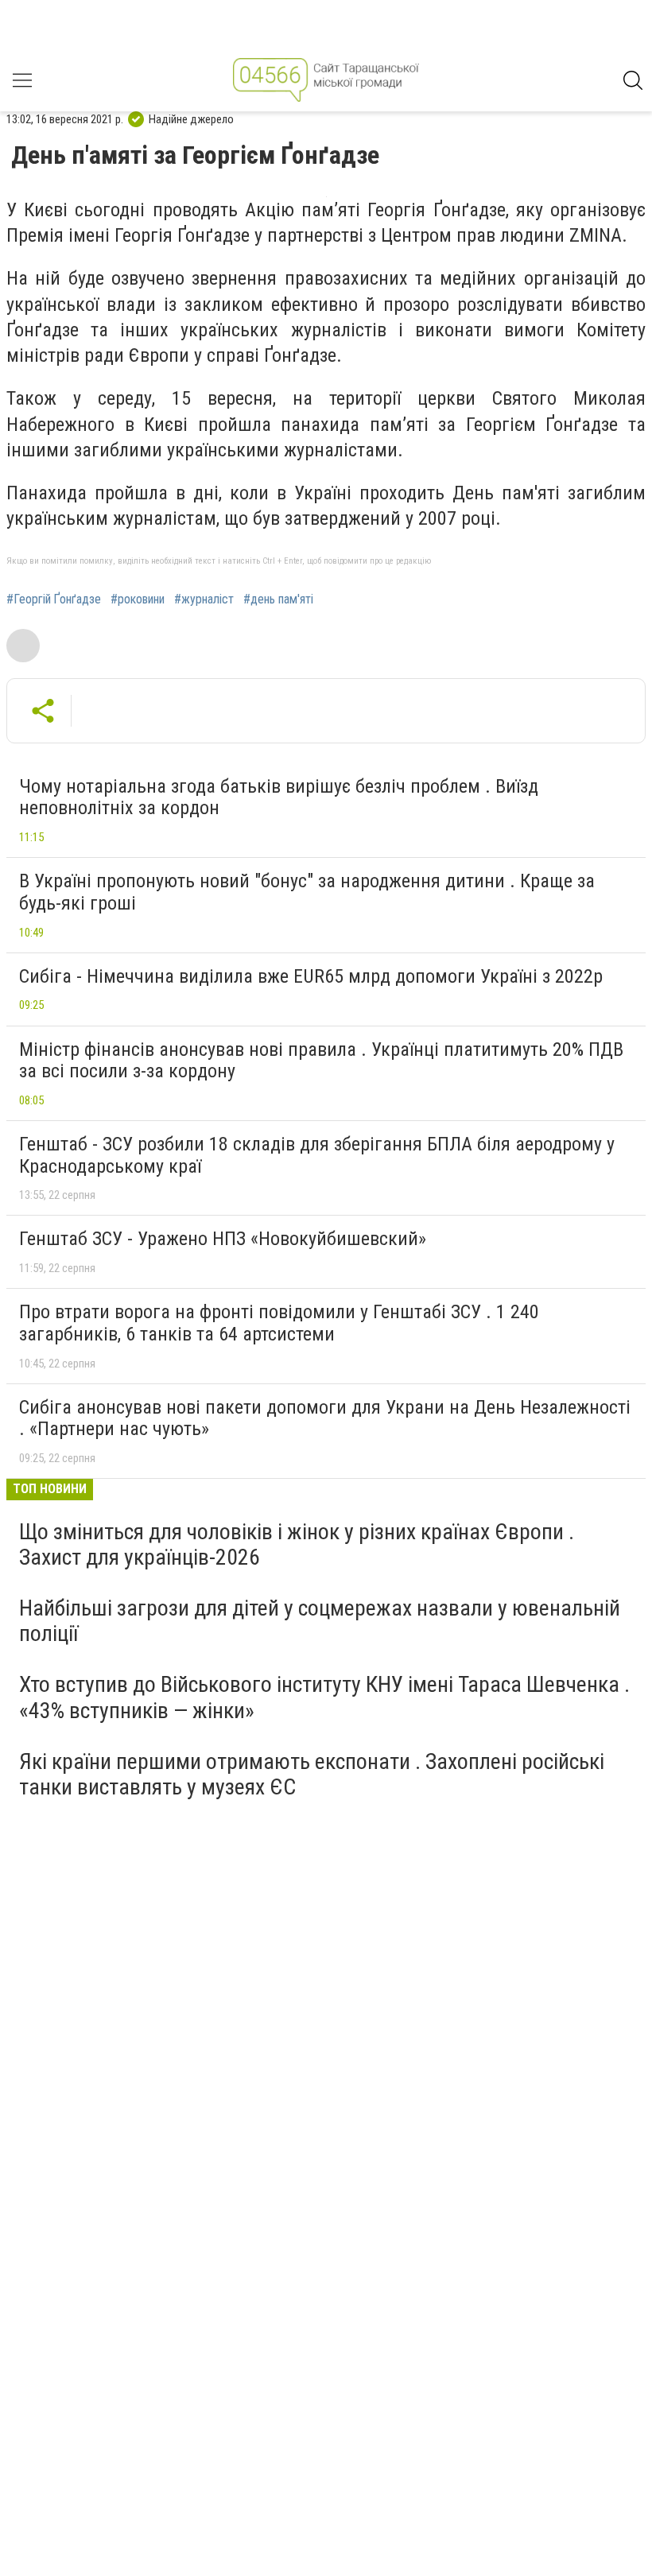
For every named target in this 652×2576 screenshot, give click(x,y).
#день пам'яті (278, 599)
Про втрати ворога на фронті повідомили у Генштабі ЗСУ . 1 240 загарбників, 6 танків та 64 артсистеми (279, 1323)
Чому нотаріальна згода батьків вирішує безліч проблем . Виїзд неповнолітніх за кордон (279, 797)
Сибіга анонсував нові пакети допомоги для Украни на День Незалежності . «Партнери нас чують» (325, 1418)
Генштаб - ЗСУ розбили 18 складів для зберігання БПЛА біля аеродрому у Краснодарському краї (317, 1155)
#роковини (138, 599)
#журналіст (204, 599)
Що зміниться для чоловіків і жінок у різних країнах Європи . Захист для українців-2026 (297, 1544)
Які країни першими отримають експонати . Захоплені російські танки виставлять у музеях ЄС (312, 1774)
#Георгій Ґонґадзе (54, 599)
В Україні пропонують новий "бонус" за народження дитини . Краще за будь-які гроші (307, 892)
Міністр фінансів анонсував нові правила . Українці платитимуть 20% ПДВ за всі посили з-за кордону (321, 1061)
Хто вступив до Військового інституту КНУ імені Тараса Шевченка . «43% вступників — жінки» (324, 1697)
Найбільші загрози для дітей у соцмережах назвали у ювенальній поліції (320, 1621)
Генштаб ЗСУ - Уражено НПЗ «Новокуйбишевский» (223, 1239)
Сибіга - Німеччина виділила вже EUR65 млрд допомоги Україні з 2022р (311, 976)
